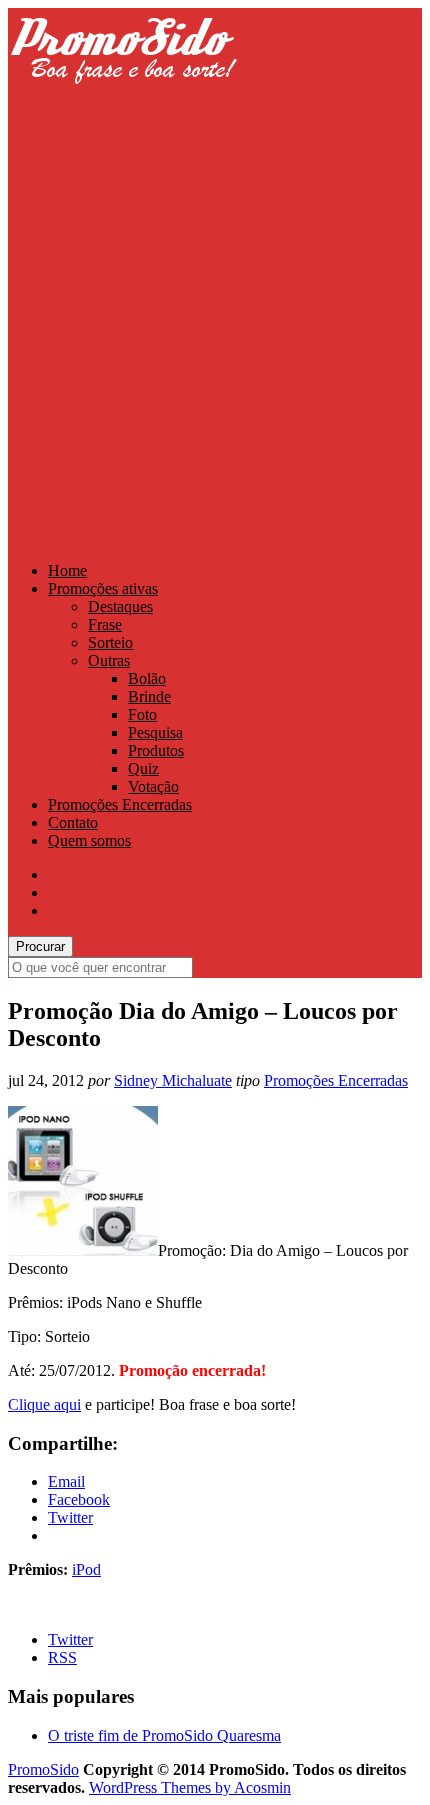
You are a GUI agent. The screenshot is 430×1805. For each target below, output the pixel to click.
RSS (62, 1657)
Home (67, 570)
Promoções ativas (103, 588)
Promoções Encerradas (120, 804)
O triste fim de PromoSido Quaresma (164, 1735)
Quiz (143, 768)
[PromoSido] (123, 102)
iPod (86, 1569)
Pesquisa (155, 732)
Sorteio (110, 642)
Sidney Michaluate (173, 1080)
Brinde (149, 696)
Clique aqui (44, 1404)
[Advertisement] (215, 327)
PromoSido (43, 1769)
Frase (105, 624)
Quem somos (89, 840)
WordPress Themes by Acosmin (190, 1787)
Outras (109, 660)
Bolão (147, 678)
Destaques (120, 606)
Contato (73, 822)
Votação (153, 786)
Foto (142, 714)
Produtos (156, 750)
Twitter (70, 1639)
